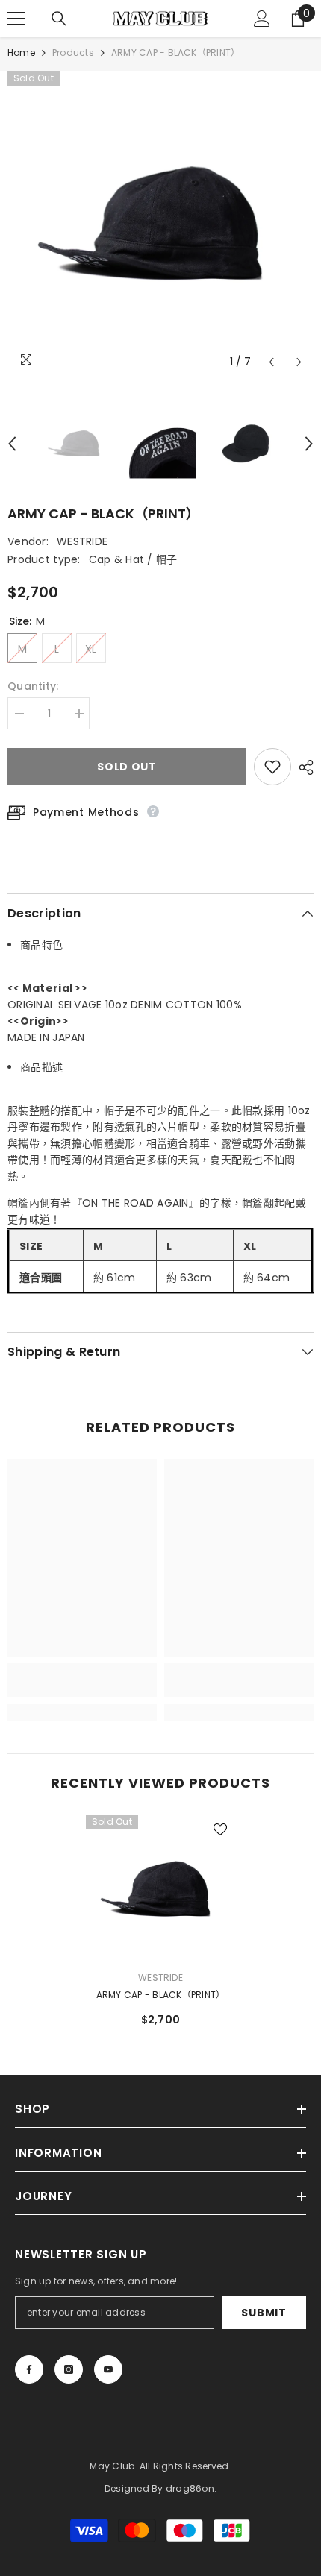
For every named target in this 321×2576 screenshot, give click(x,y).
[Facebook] (29, 2369)
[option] (160, 224)
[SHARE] (302, 767)
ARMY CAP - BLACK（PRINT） (161, 1995)
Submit (264, 2313)
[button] (271, 362)
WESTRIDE (82, 541)
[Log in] (262, 19)
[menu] (16, 19)
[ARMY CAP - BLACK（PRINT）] (160, 1889)
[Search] (59, 19)
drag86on (190, 2488)
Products (73, 53)
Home (21, 53)
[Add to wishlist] (272, 767)
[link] (82, 1688)
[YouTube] (108, 2369)
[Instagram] (69, 2369)
